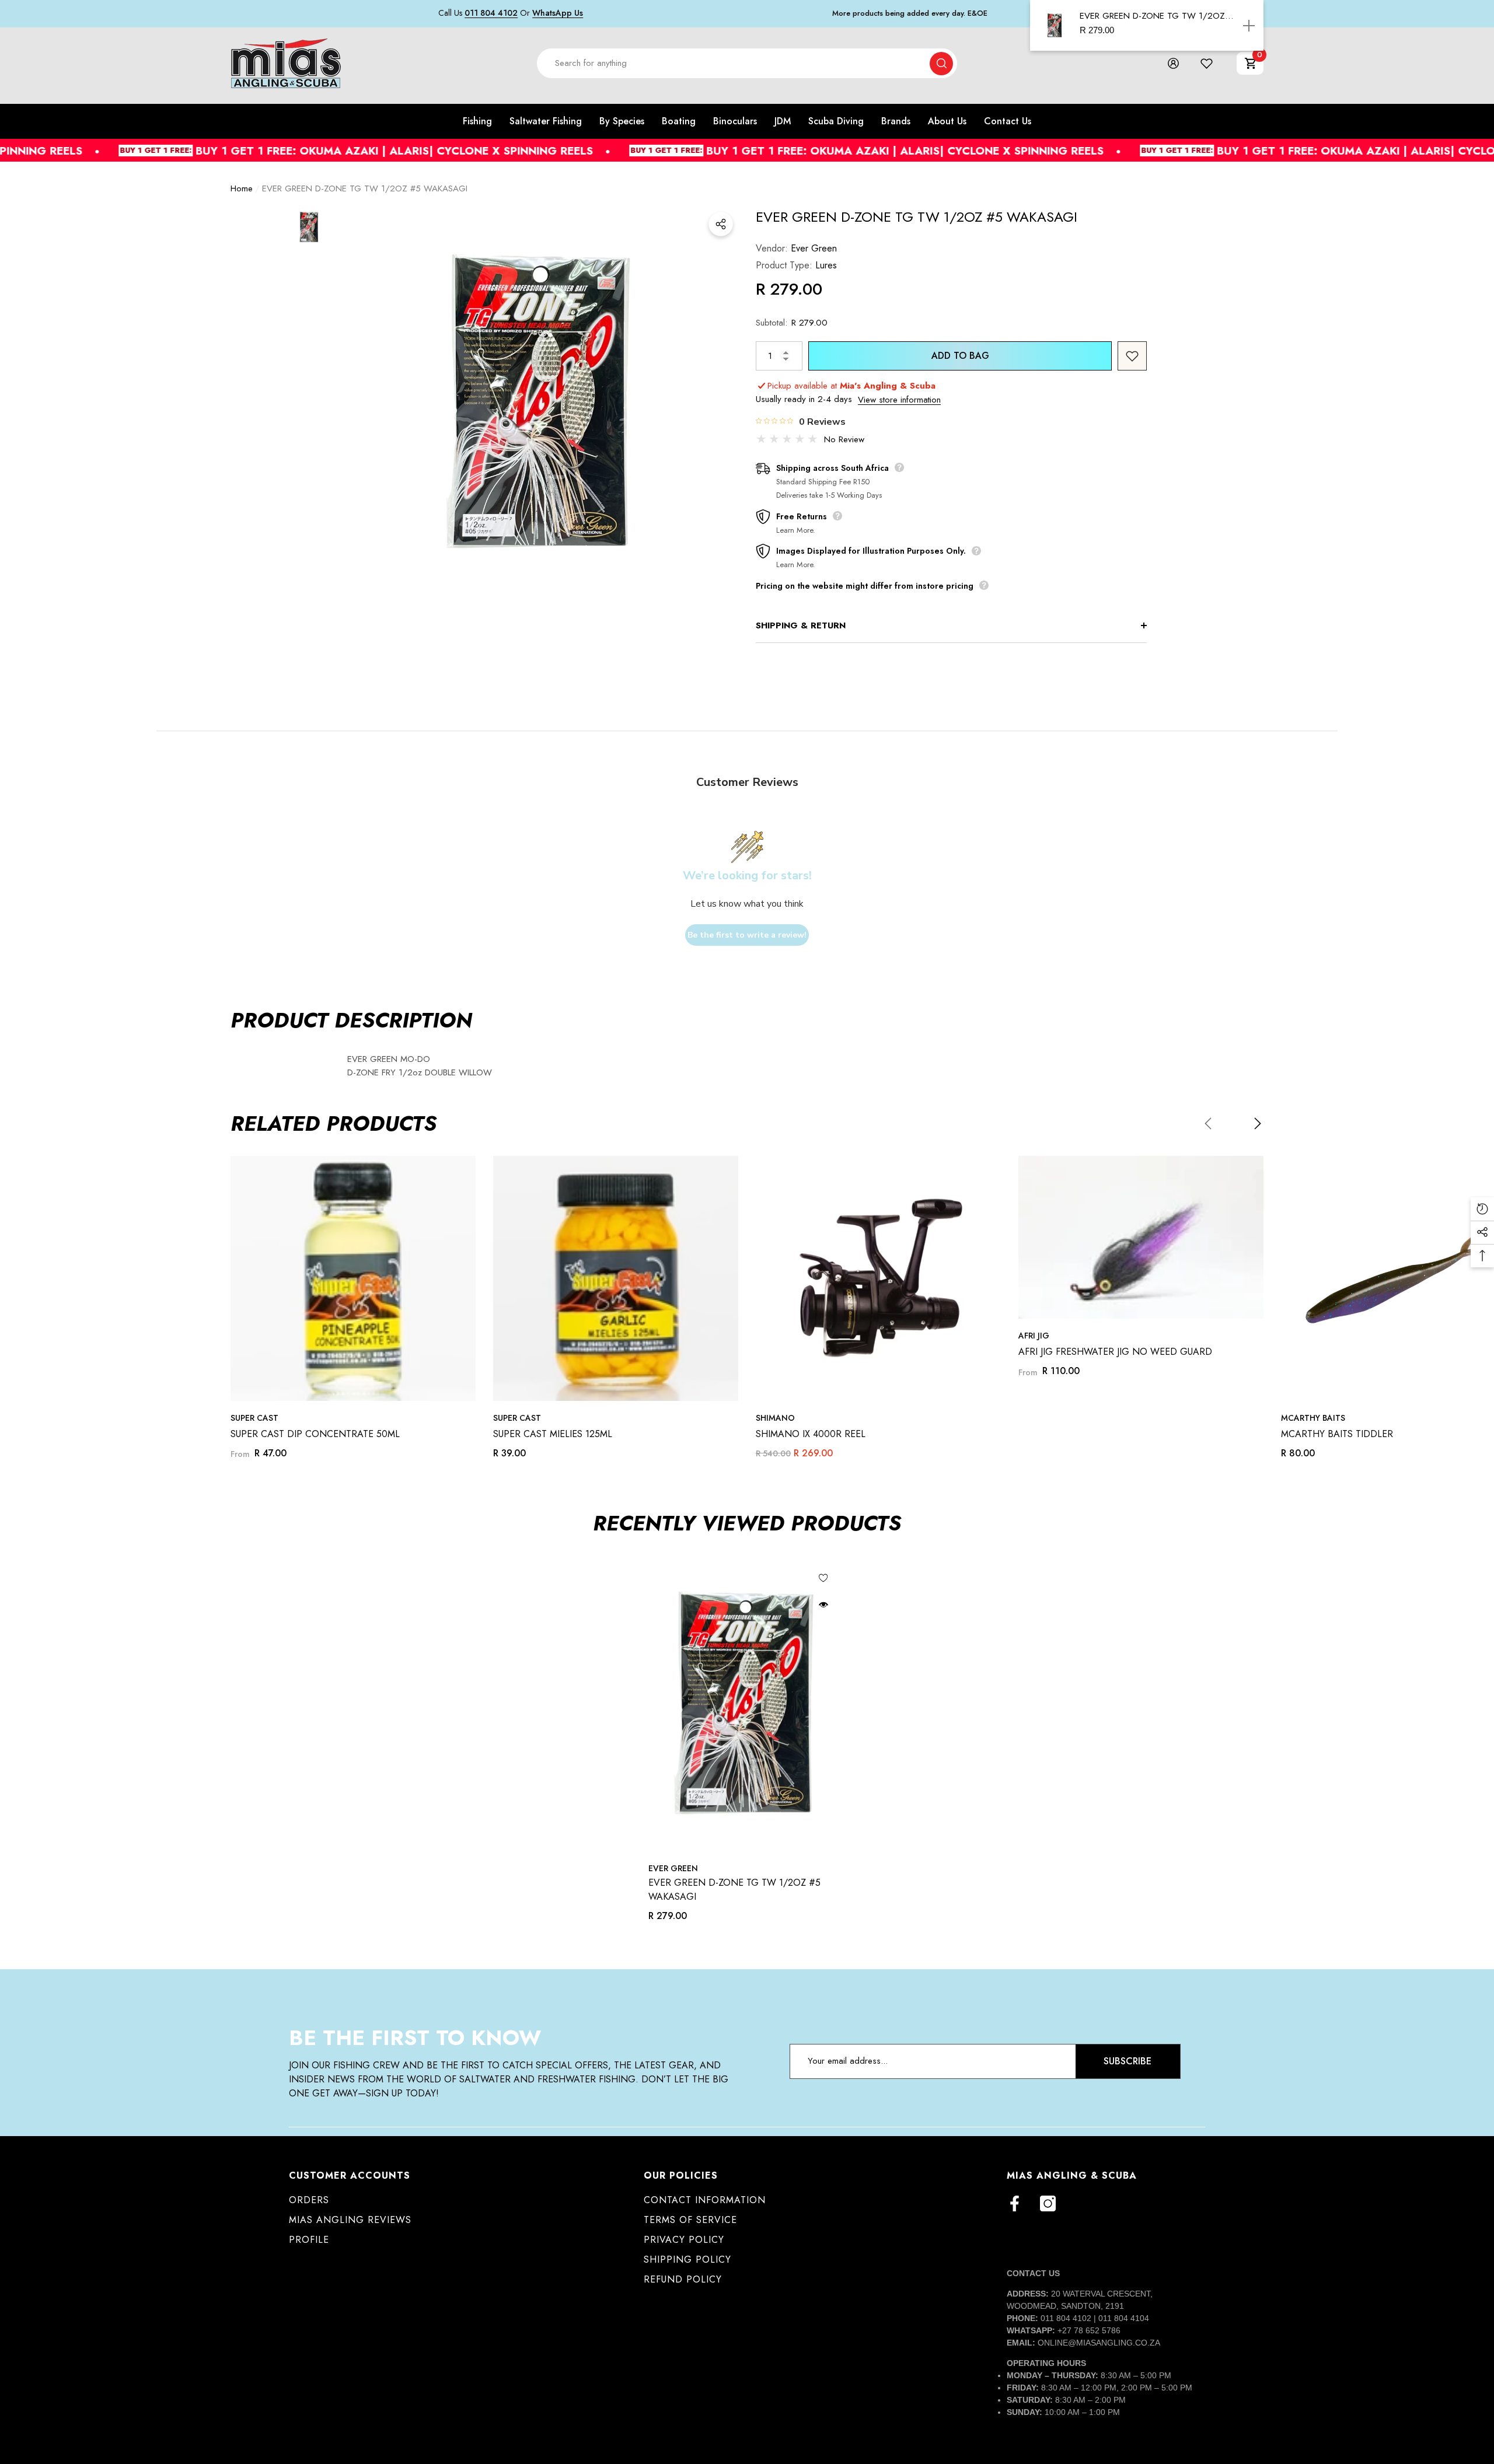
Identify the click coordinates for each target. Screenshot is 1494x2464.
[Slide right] (1258, 1123)
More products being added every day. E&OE (910, 13)
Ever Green (814, 248)
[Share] (721, 224)
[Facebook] (1015, 2203)
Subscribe (1128, 2061)
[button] (1250, 63)
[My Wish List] (1207, 63)
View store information (899, 400)
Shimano (775, 1418)
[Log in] (1173, 63)
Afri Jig (1034, 1336)
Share (721, 224)
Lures (826, 265)
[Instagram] (1048, 2203)
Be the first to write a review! (747, 935)
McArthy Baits (1313, 1418)
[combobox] (734, 63)
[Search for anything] (747, 63)
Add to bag (960, 356)
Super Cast (254, 1418)
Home (242, 188)
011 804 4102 (491, 13)
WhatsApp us (558, 13)
